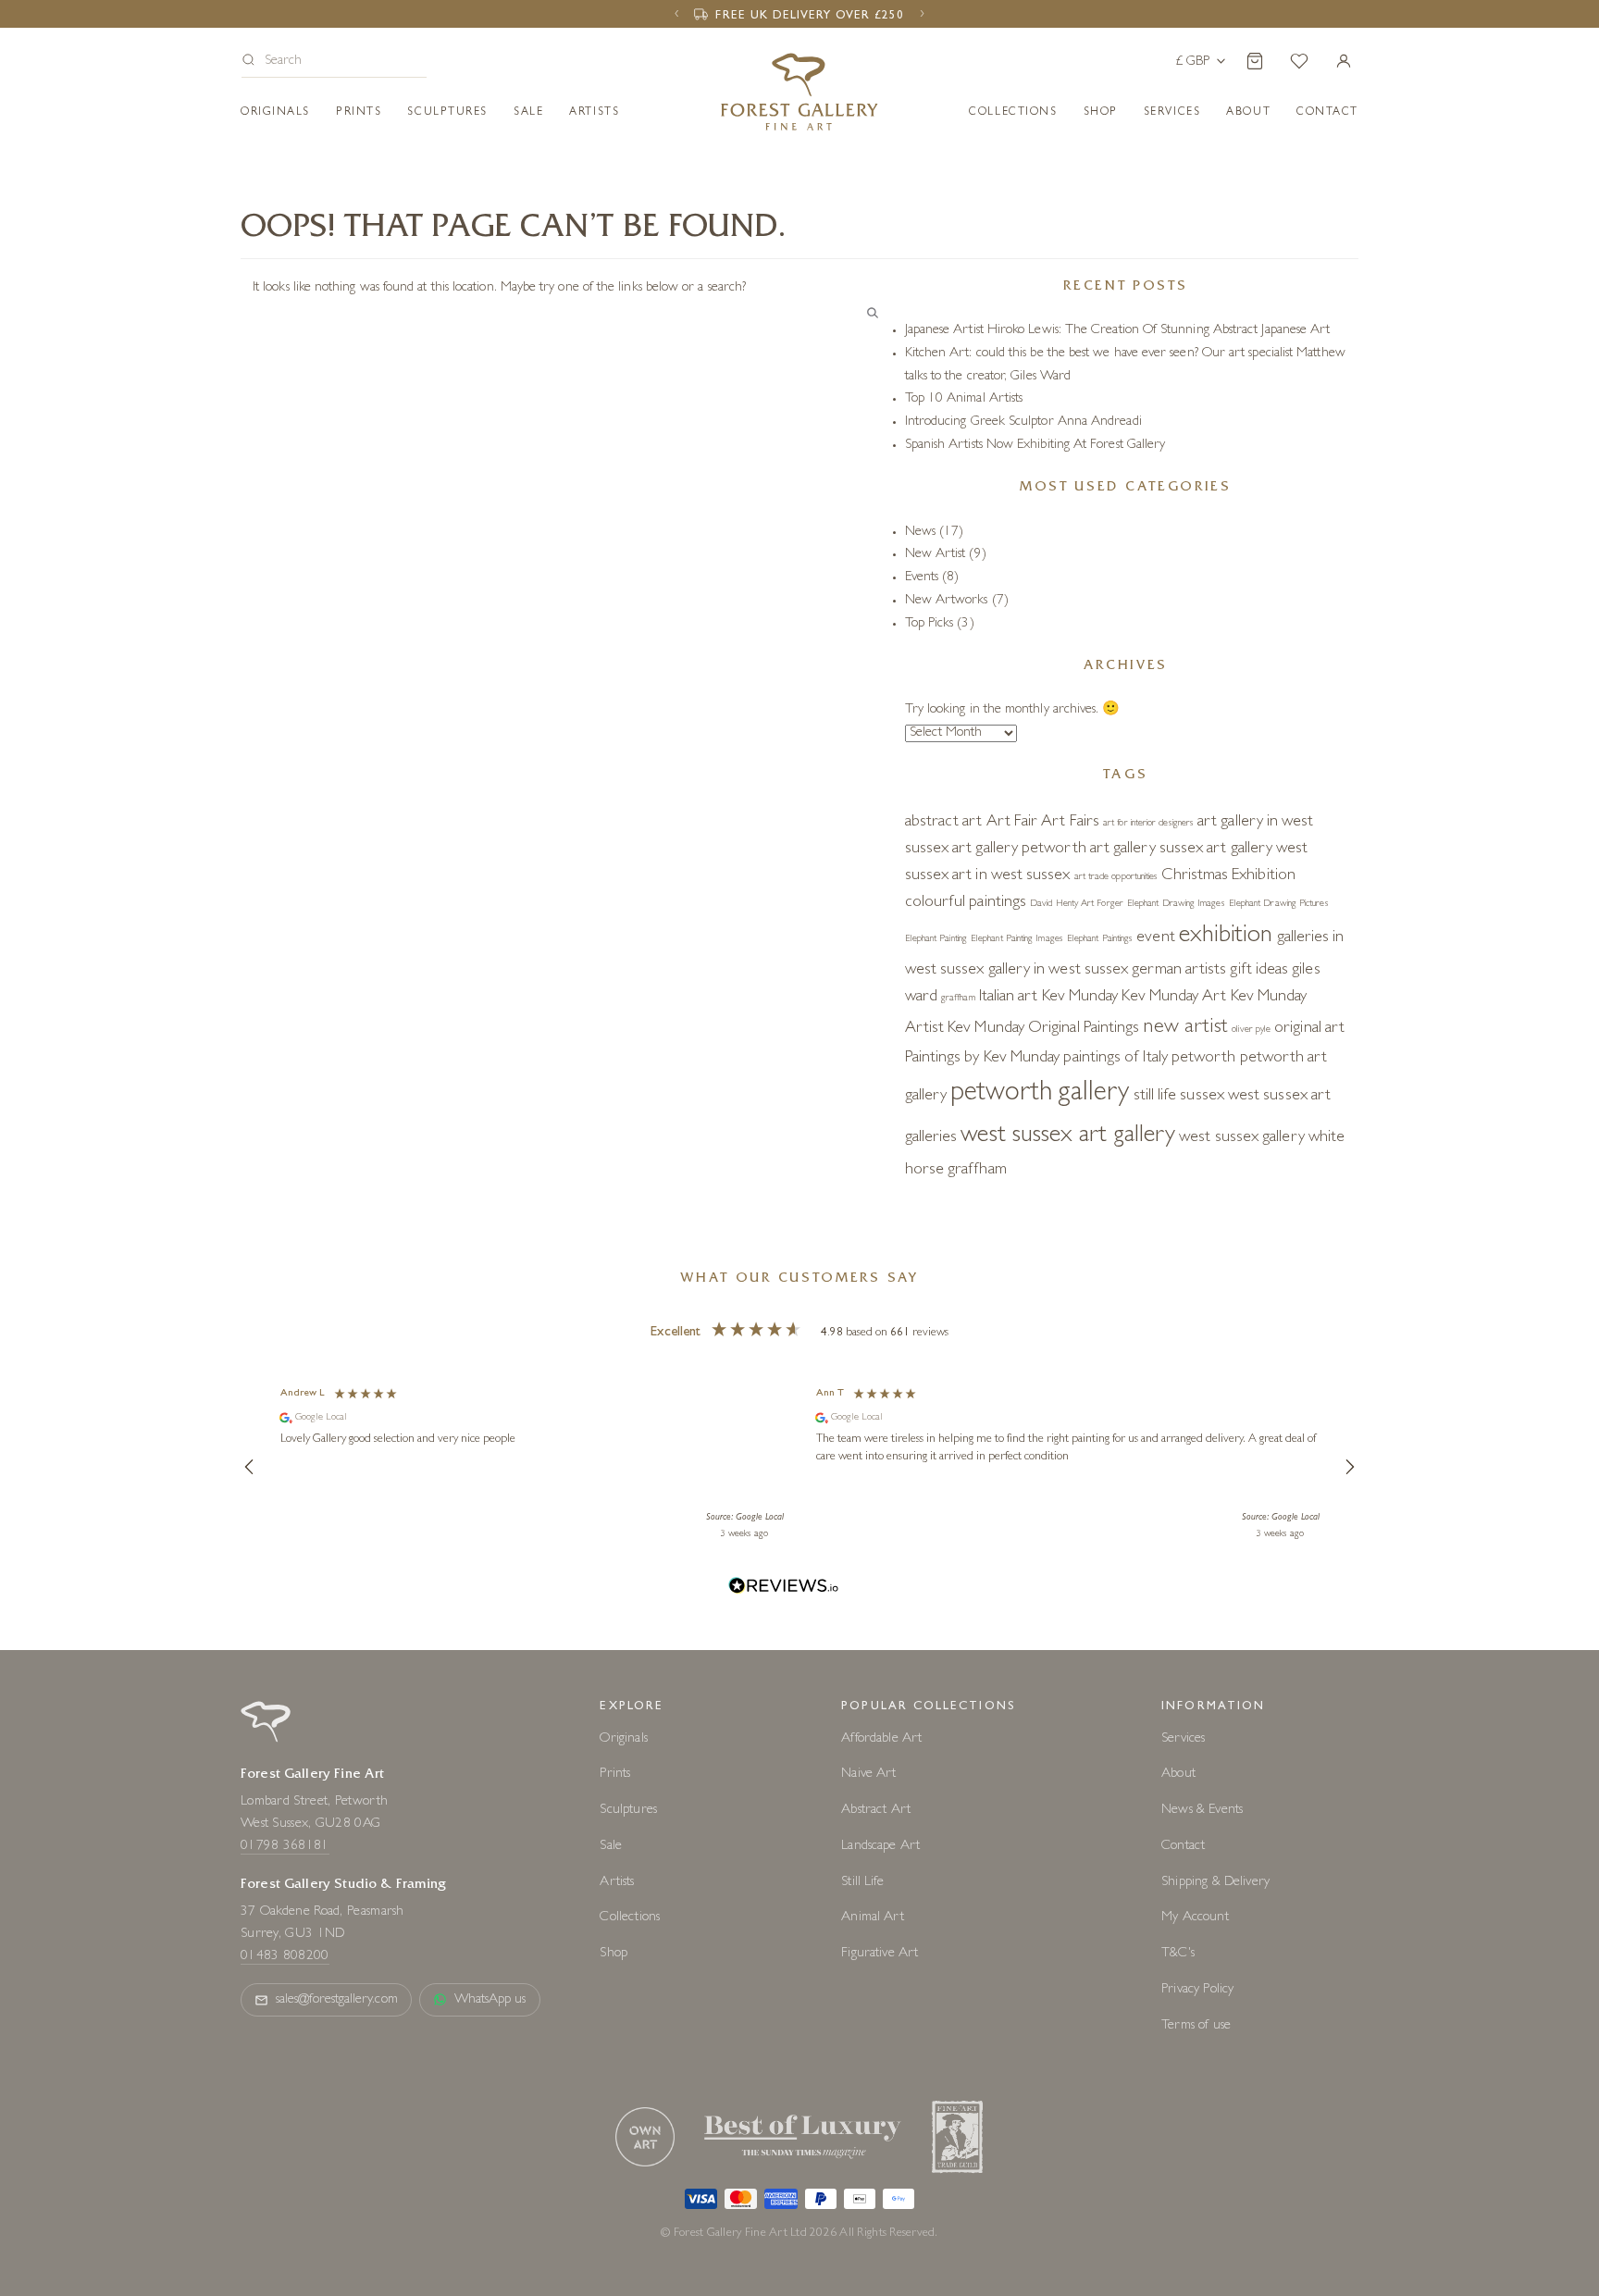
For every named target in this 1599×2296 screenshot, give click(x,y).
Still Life (862, 1883)
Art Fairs (1070, 823)
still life (1155, 1097)
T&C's (1178, 1954)
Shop (1101, 113)
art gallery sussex (1147, 850)
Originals (275, 113)
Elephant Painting (936, 939)
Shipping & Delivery (1215, 1883)
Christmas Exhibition (1228, 876)
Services (1183, 1739)
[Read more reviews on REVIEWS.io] (784, 1589)
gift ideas (1259, 971)
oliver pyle (1251, 1030)
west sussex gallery (1241, 1138)
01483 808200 (285, 1957)
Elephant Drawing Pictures (1279, 904)
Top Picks (930, 624)
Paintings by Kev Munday (983, 1059)
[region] (799, 1467)
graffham (958, 999)
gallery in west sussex (1059, 971)
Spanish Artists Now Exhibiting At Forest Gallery (1035, 446)
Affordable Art (881, 1739)
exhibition (1226, 937)
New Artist (936, 555)
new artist (1185, 1028)
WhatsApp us (490, 2000)
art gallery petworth (1019, 850)
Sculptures (447, 113)
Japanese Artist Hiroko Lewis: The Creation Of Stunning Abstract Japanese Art (1118, 331)
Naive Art (868, 1775)
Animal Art (873, 1918)
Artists (594, 113)
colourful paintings (966, 903)
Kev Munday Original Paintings (1043, 1029)
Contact (1183, 1847)
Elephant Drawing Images (1176, 904)
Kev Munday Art (1174, 998)
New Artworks (947, 601)
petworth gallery (1040, 1094)
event (1155, 938)
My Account (1195, 1918)
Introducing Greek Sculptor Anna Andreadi (1023, 422)
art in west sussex (1011, 876)
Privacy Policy (1197, 1990)
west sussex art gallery (1068, 1136)
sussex (1202, 1097)
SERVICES (1172, 113)
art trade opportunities (1116, 877)
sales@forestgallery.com (337, 2000)
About (1248, 113)
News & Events (1202, 1811)
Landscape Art (880, 1847)
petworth (1204, 1059)
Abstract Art (876, 1811)
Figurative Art (880, 1954)
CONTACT (1327, 113)
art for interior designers (1148, 824)
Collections (1013, 113)
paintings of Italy (1115, 1059)
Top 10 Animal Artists (964, 399)
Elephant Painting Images (1017, 939)
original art (1309, 1029)
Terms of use (1196, 2026)
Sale (528, 113)
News (920, 533)
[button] (334, 62)
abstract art (944, 823)
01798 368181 (285, 1847)
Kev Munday (1080, 998)
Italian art (1009, 998)
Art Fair (1012, 823)
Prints (359, 113)
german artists (1179, 971)
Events (922, 578)
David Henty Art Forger (1077, 904)
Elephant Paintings (1100, 939)
